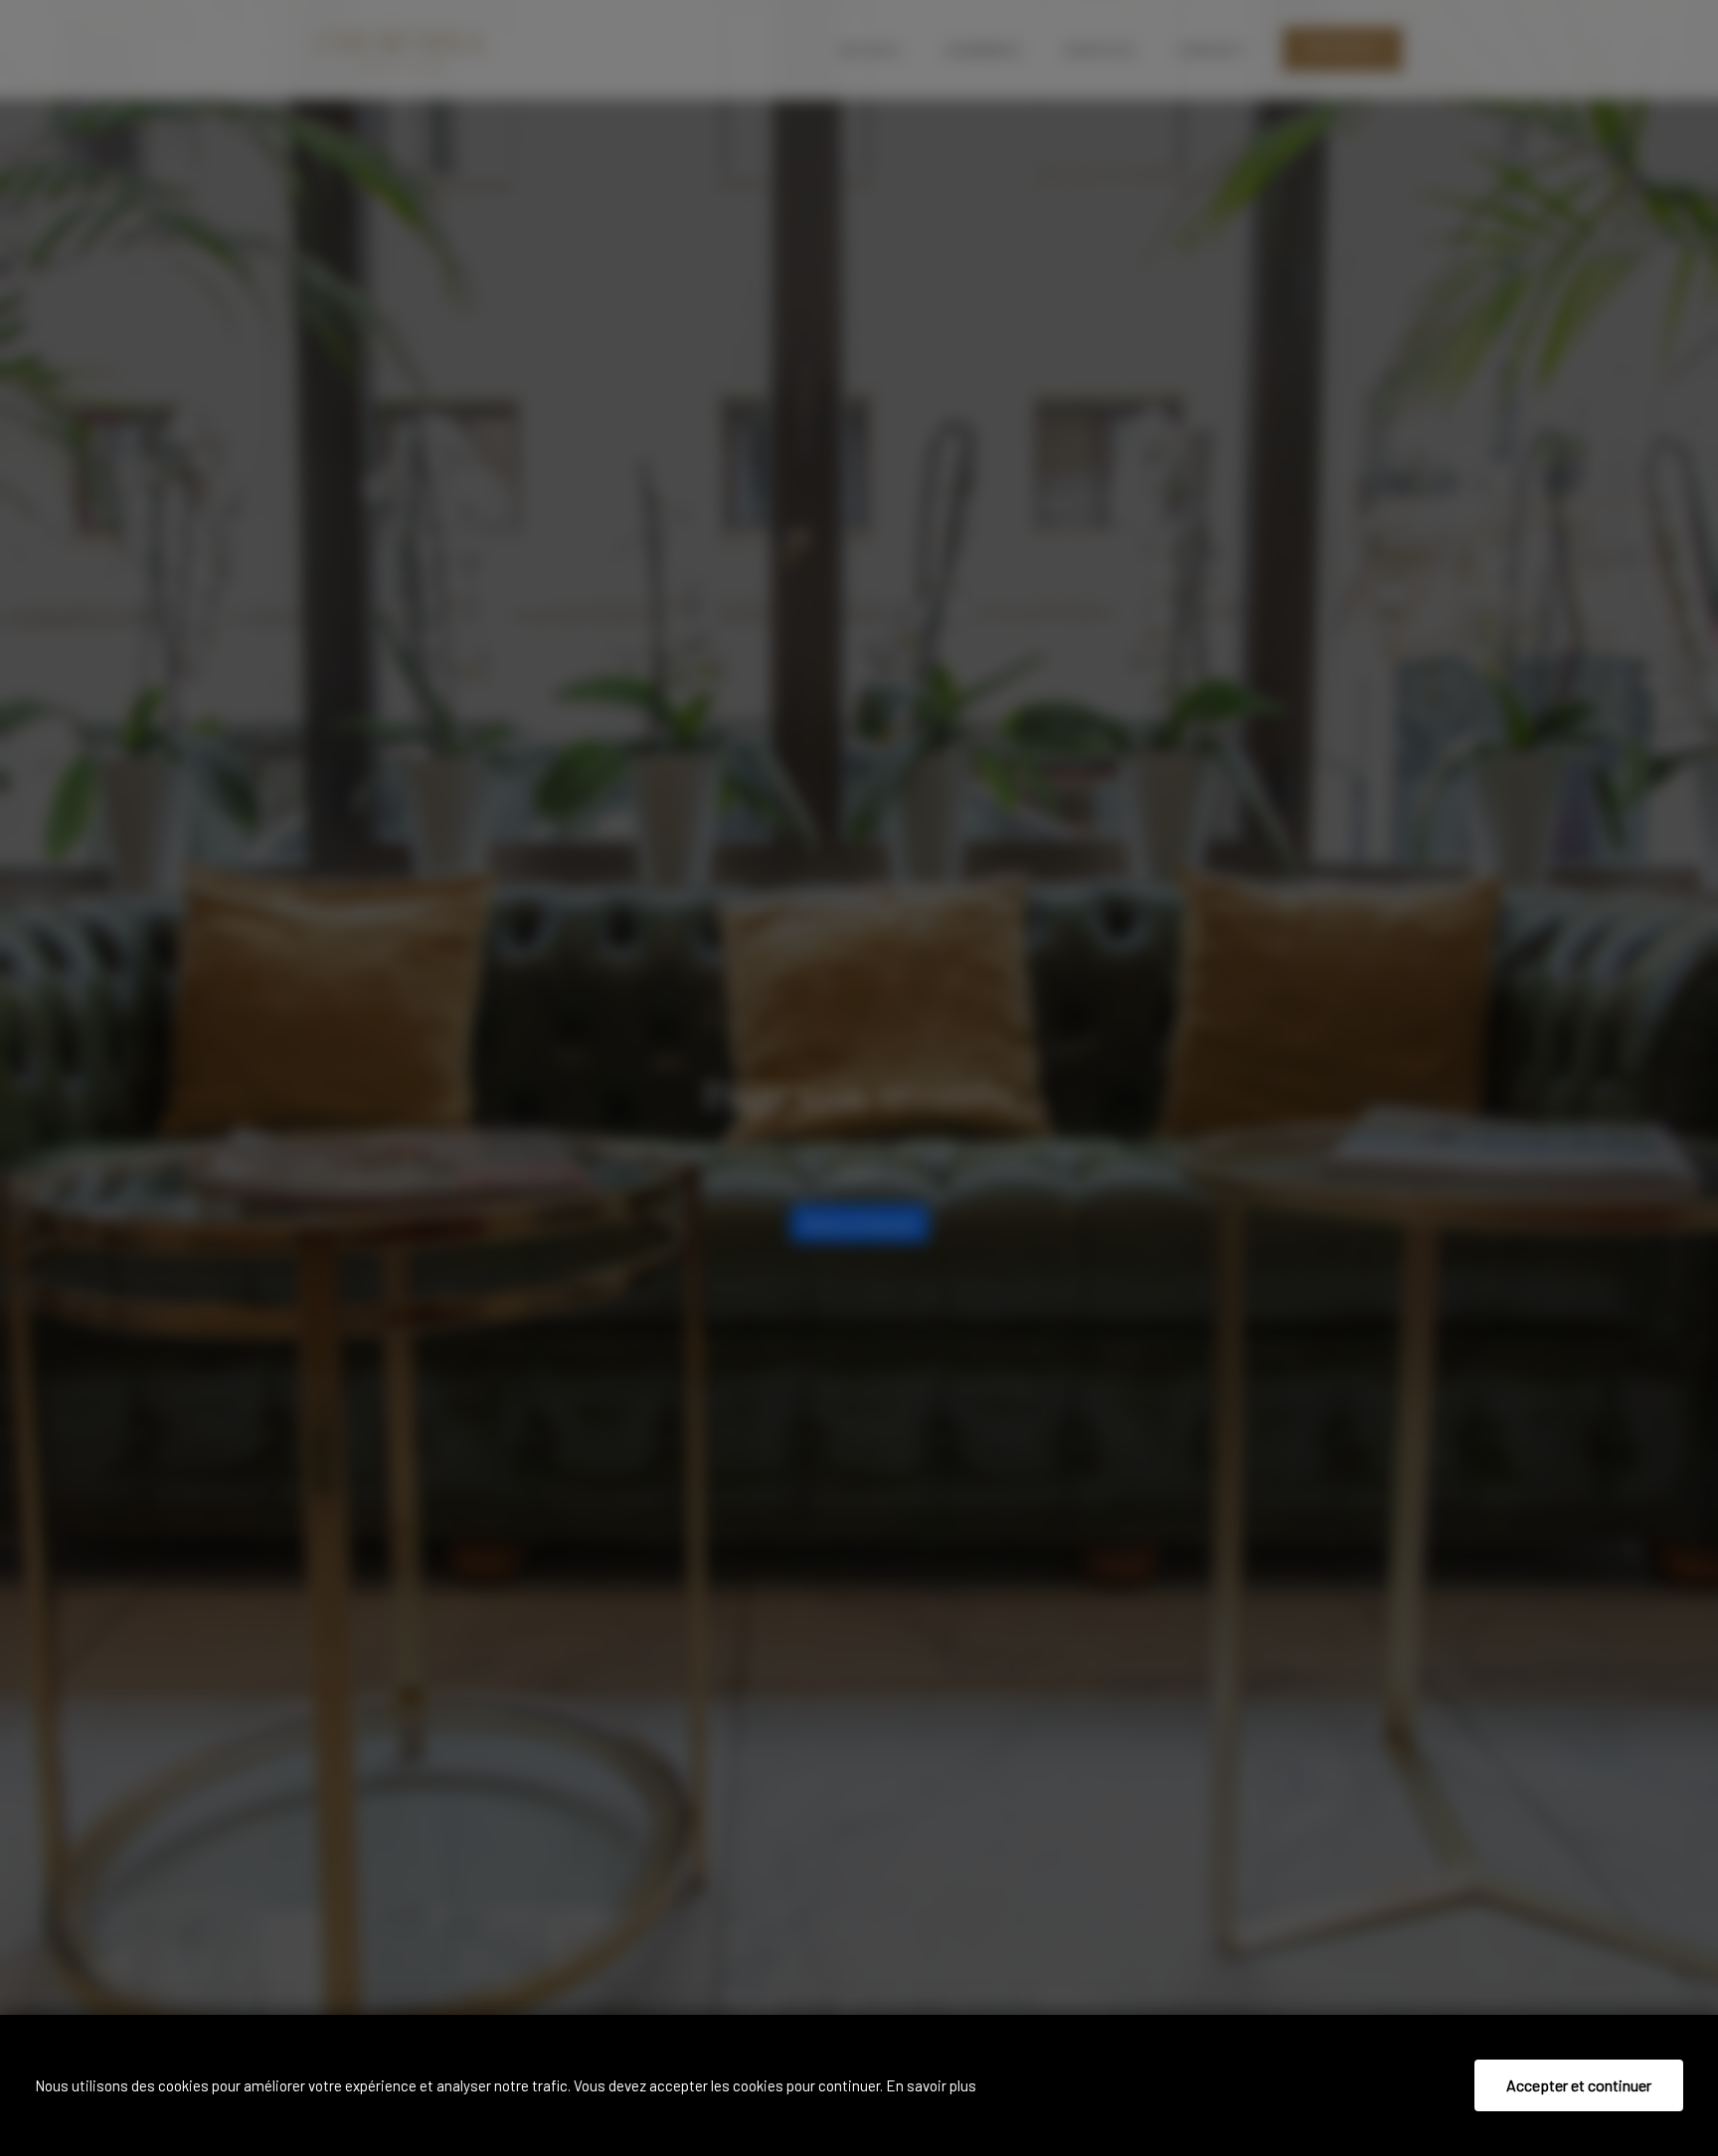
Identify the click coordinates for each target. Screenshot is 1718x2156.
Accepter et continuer (1579, 2085)
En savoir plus (931, 2085)
